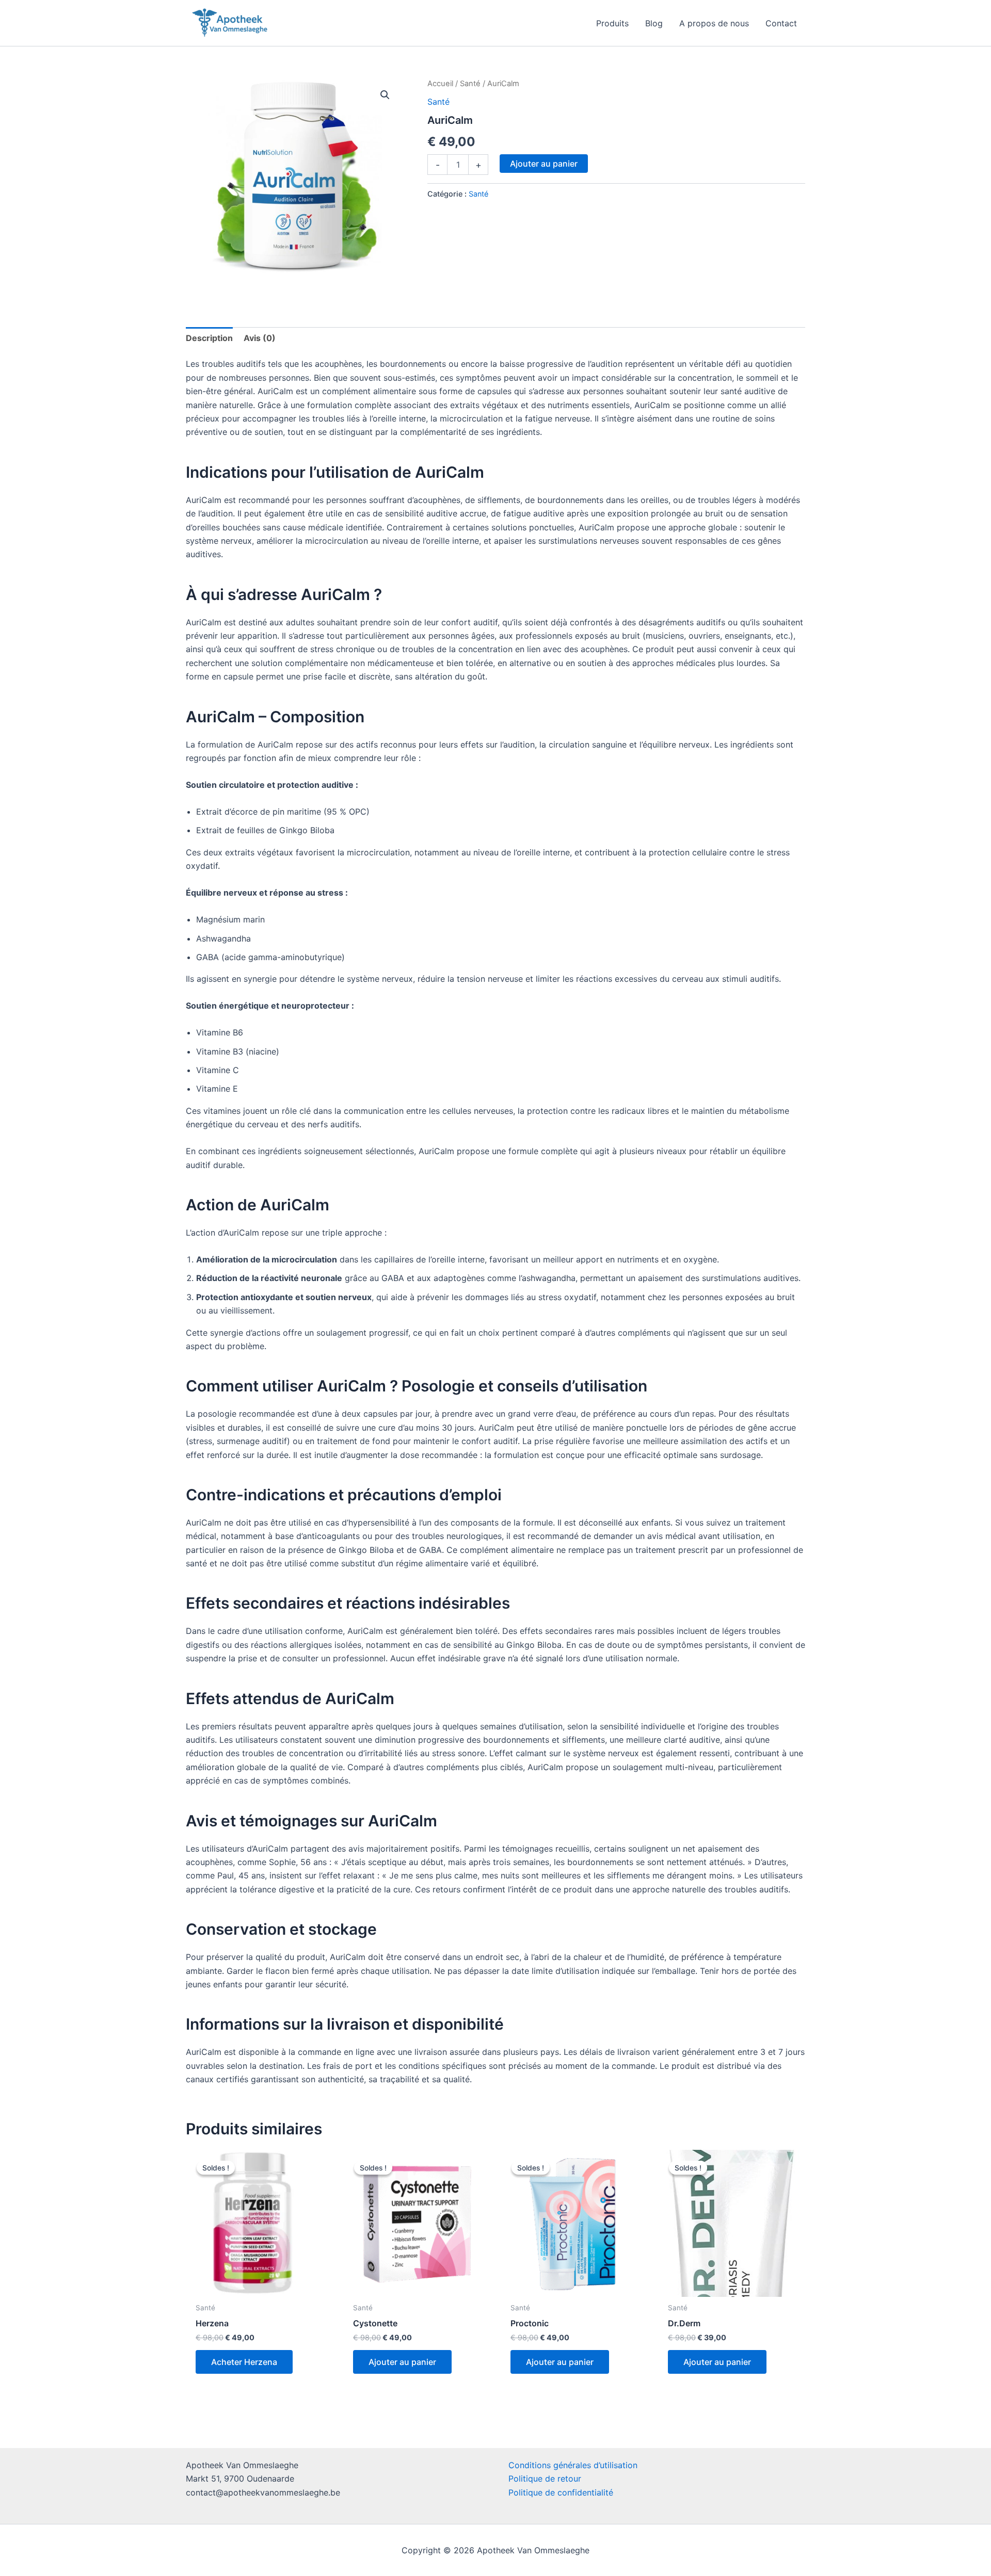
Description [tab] (209, 338)
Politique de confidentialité (561, 2492)
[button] (385, 95)
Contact (781, 23)
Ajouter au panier (544, 164)
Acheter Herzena (244, 2362)
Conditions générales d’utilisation (573, 2465)
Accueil (440, 84)
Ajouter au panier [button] (402, 2362)
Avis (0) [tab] (260, 338)
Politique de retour (545, 2478)
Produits (612, 23)
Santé (470, 84)
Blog (654, 23)
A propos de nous (714, 23)
